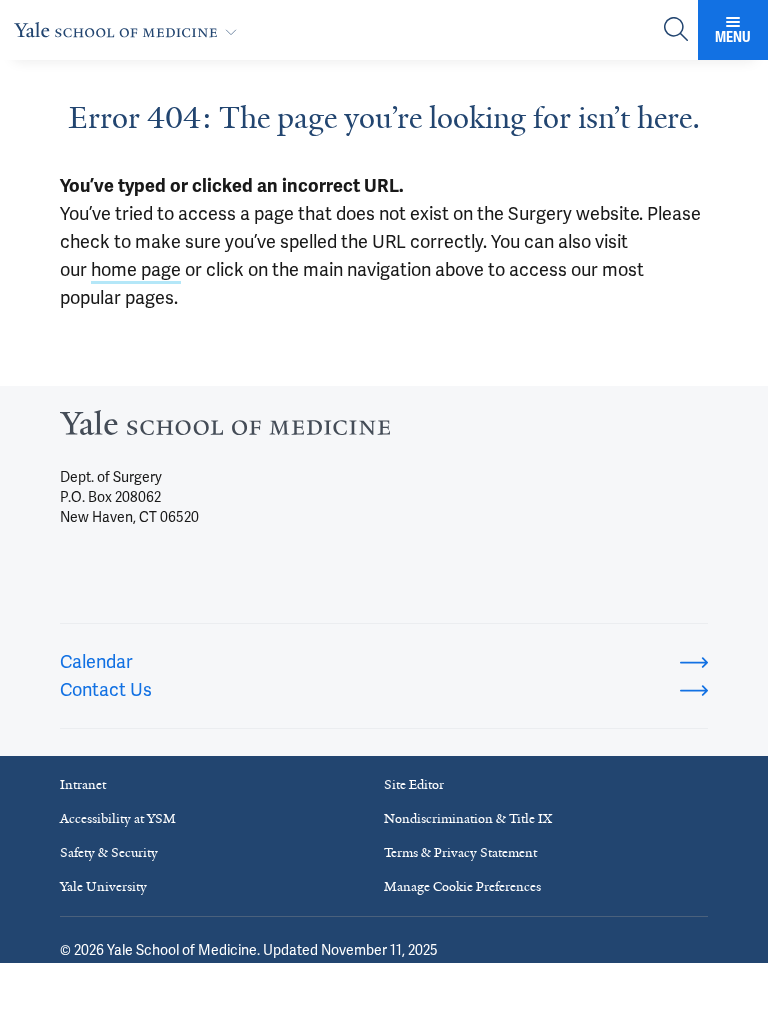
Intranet (83, 784)
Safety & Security (109, 852)
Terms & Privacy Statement (460, 852)
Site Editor (414, 784)
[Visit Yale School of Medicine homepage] (225, 428)
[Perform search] (676, 30)
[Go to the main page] (129, 29)
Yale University (103, 886)
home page (136, 269)
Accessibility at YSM (118, 818)
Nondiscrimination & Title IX (468, 818)
